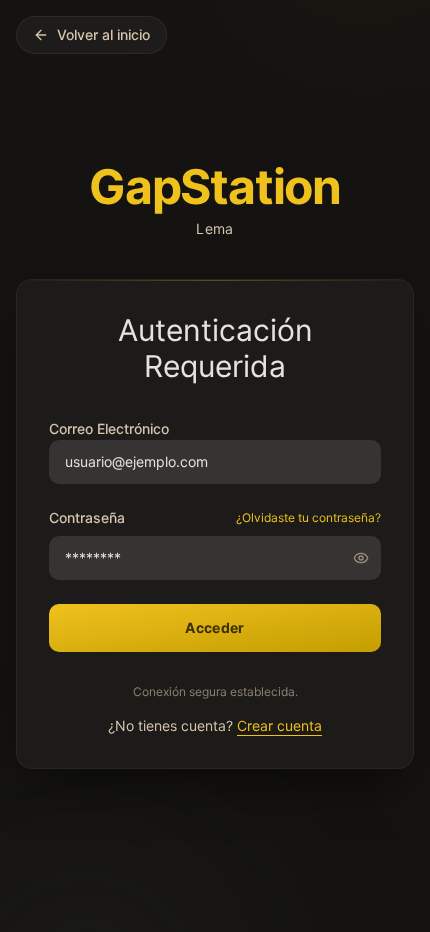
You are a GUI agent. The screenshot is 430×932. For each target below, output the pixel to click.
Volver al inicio (103, 34)
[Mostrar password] (367, 558)
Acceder (214, 627)
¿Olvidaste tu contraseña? (308, 517)
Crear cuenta (279, 725)
